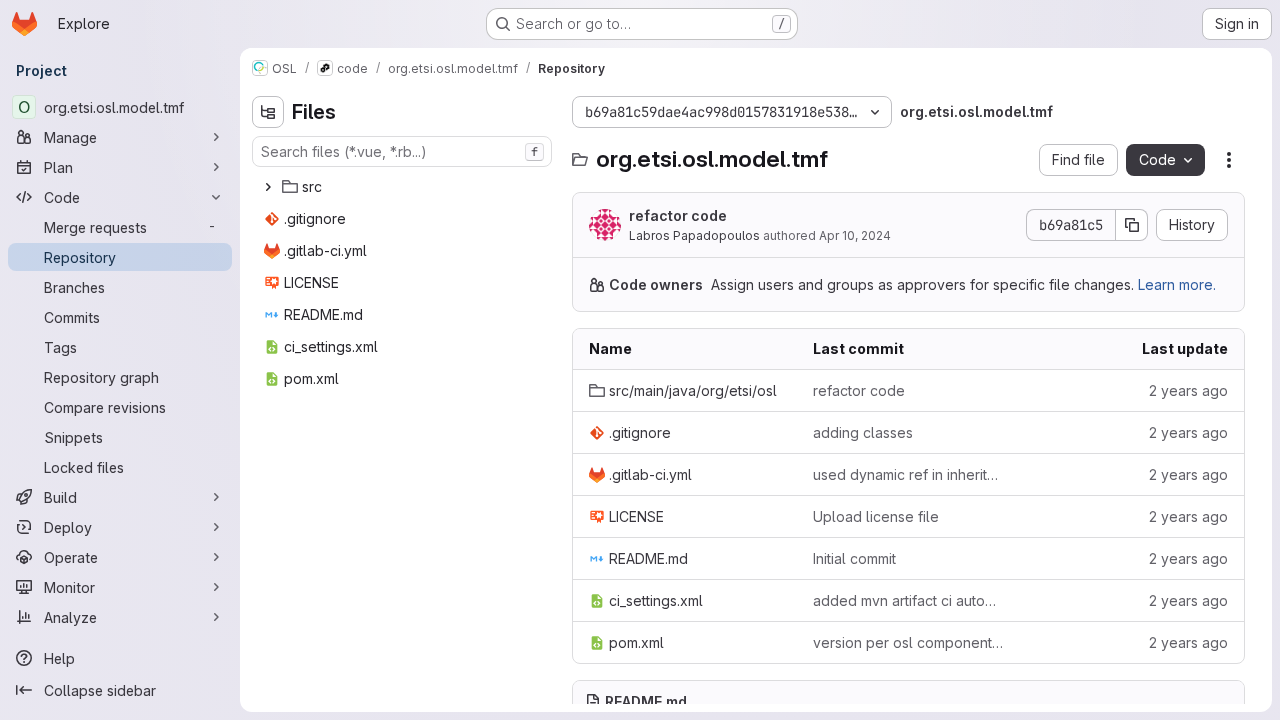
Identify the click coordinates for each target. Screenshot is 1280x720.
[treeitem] (404, 187)
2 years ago (1188, 390)
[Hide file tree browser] (268, 112)
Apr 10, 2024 (855, 235)
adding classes (863, 432)
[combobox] (402, 151)
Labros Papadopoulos (694, 235)
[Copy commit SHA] (1132, 225)
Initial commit (854, 558)
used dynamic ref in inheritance (909, 474)
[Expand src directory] (268, 187)
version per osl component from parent (909, 642)
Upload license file (876, 516)
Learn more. (1177, 284)
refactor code (678, 215)
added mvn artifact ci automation (909, 600)
